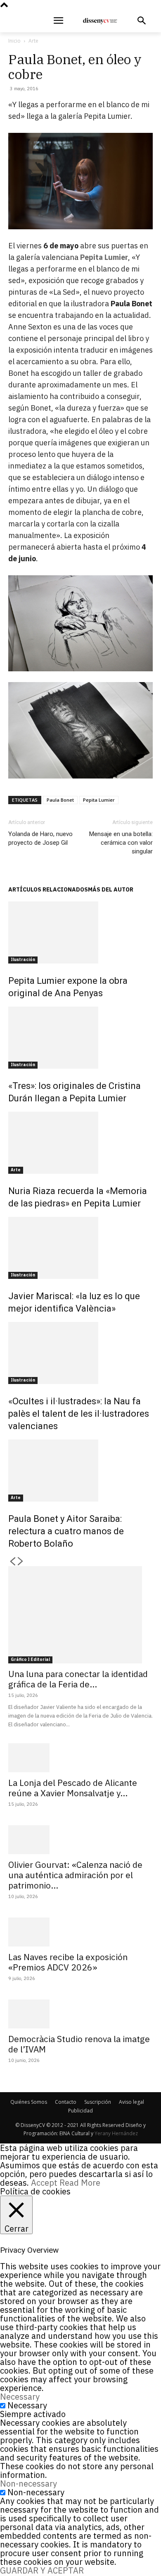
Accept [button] (44, 2183)
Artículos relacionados (48, 889)
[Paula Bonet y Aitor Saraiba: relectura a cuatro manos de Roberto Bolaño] (80, 1471)
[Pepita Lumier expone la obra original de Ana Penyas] (80, 932)
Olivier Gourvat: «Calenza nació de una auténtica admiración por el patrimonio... (75, 1875)
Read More (80, 2183)
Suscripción (98, 2102)
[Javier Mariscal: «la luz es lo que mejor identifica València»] (80, 1248)
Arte (33, 41)
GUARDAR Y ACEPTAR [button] (42, 2570)
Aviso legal (131, 2102)
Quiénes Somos (29, 2102)
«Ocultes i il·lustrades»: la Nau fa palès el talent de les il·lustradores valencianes (79, 1414)
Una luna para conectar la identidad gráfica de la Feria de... (78, 1679)
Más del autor (111, 889)
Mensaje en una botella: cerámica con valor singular (121, 843)
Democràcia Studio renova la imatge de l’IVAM (79, 2044)
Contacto (66, 2102)
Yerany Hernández (116, 2133)
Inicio (14, 41)
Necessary (27, 2405)
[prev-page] (12, 1562)
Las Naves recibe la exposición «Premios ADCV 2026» (68, 1962)
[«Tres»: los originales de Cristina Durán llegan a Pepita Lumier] (80, 1038)
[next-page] (21, 1562)
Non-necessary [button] (28, 2483)
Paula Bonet (60, 800)
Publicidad (80, 2111)
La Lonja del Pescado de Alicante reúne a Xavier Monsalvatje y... (73, 1788)
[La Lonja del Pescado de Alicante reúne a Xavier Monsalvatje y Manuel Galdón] (80, 1758)
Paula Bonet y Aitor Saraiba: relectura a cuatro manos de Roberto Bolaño (66, 1531)
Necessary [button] (20, 2397)
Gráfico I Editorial (30, 1659)
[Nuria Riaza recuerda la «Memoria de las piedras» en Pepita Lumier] (80, 1143)
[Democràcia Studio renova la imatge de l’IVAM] (80, 2014)
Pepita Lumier (104, 257)
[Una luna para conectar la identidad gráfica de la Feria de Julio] (80, 1615)
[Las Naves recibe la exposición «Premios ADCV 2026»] (80, 1932)
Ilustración (23, 960)
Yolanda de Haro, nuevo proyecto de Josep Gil (40, 838)
